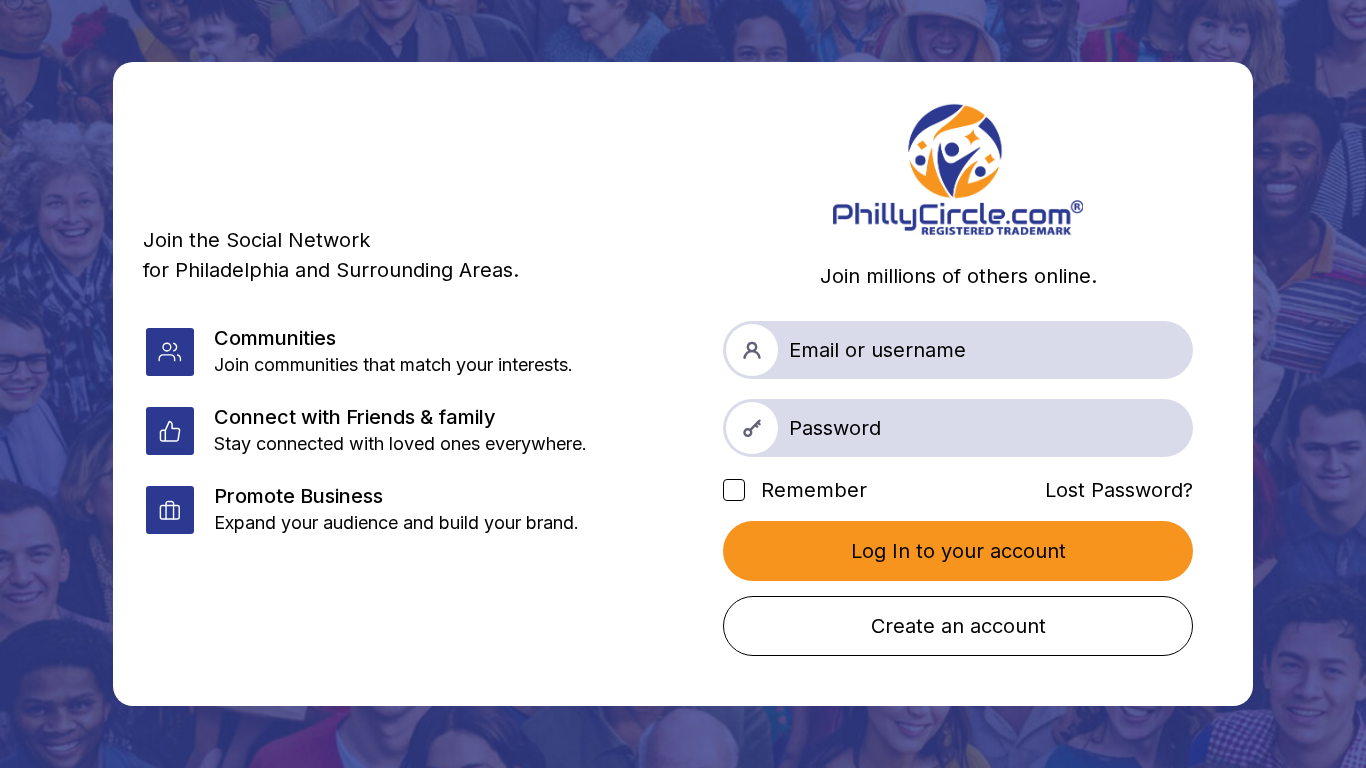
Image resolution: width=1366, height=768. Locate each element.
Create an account (958, 626)
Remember (811, 490)
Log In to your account (958, 551)
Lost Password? (1119, 490)
